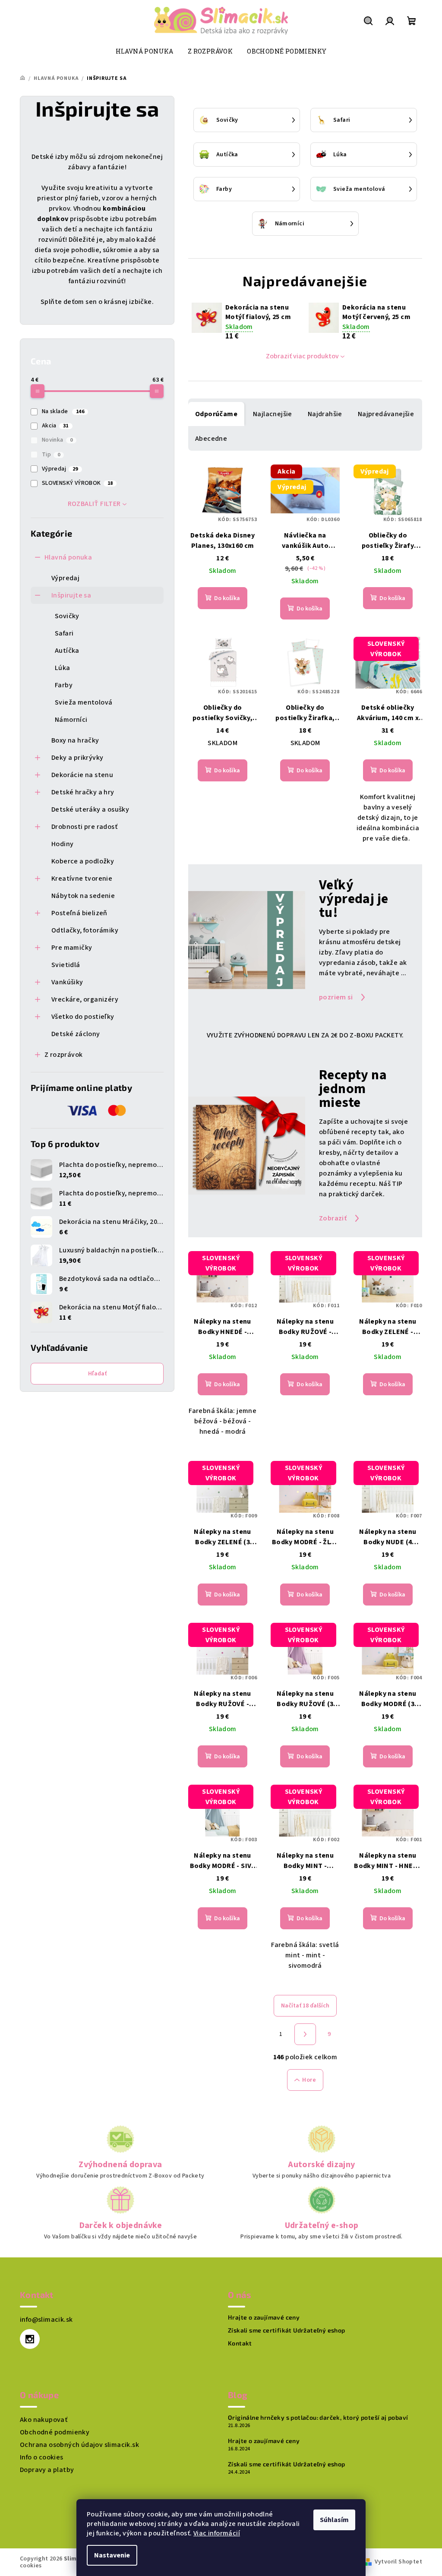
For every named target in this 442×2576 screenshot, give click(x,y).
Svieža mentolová (84, 702)
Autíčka (67, 651)
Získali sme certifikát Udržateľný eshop (287, 2330)
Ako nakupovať (44, 2420)
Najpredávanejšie (386, 414)
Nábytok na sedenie (83, 896)
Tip (51, 455)
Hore (309, 2080)
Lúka (63, 668)
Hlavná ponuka (68, 557)
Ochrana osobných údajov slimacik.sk (79, 2445)
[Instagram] (30, 2339)
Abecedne (211, 439)
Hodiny (62, 844)
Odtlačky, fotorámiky (85, 930)
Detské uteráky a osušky (90, 809)
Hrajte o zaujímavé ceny (264, 2317)
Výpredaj (60, 469)
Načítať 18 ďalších (305, 2006)
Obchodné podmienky (55, 2432)
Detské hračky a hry (83, 792)
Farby (64, 685)
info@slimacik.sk (46, 2320)
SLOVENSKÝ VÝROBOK (77, 483)
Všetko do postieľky (83, 1017)
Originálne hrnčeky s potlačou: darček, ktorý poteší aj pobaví (318, 2418)
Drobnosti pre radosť (84, 827)
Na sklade (63, 411)
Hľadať (97, 1374)
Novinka (57, 440)
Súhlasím (334, 2520)
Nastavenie (112, 2555)
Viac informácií (217, 2533)
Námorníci (71, 720)
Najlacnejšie (273, 414)
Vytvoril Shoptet (398, 2562)
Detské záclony (76, 1034)
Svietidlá (66, 965)
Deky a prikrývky (77, 758)
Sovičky (67, 616)
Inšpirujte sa (71, 595)
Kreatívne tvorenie (82, 879)
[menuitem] (145, 51)
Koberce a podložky (83, 861)
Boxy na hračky (75, 740)
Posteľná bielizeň (79, 913)
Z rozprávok (63, 1055)
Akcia (55, 426)
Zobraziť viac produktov (302, 356)
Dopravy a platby (47, 2470)
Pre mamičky (72, 948)
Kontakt (240, 2343)
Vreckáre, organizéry (85, 999)
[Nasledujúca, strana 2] (305, 2034)
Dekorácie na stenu (82, 775)
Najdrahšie (325, 414)
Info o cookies (42, 2457)
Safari (64, 633)
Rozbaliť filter (94, 504)
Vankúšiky (67, 982)
